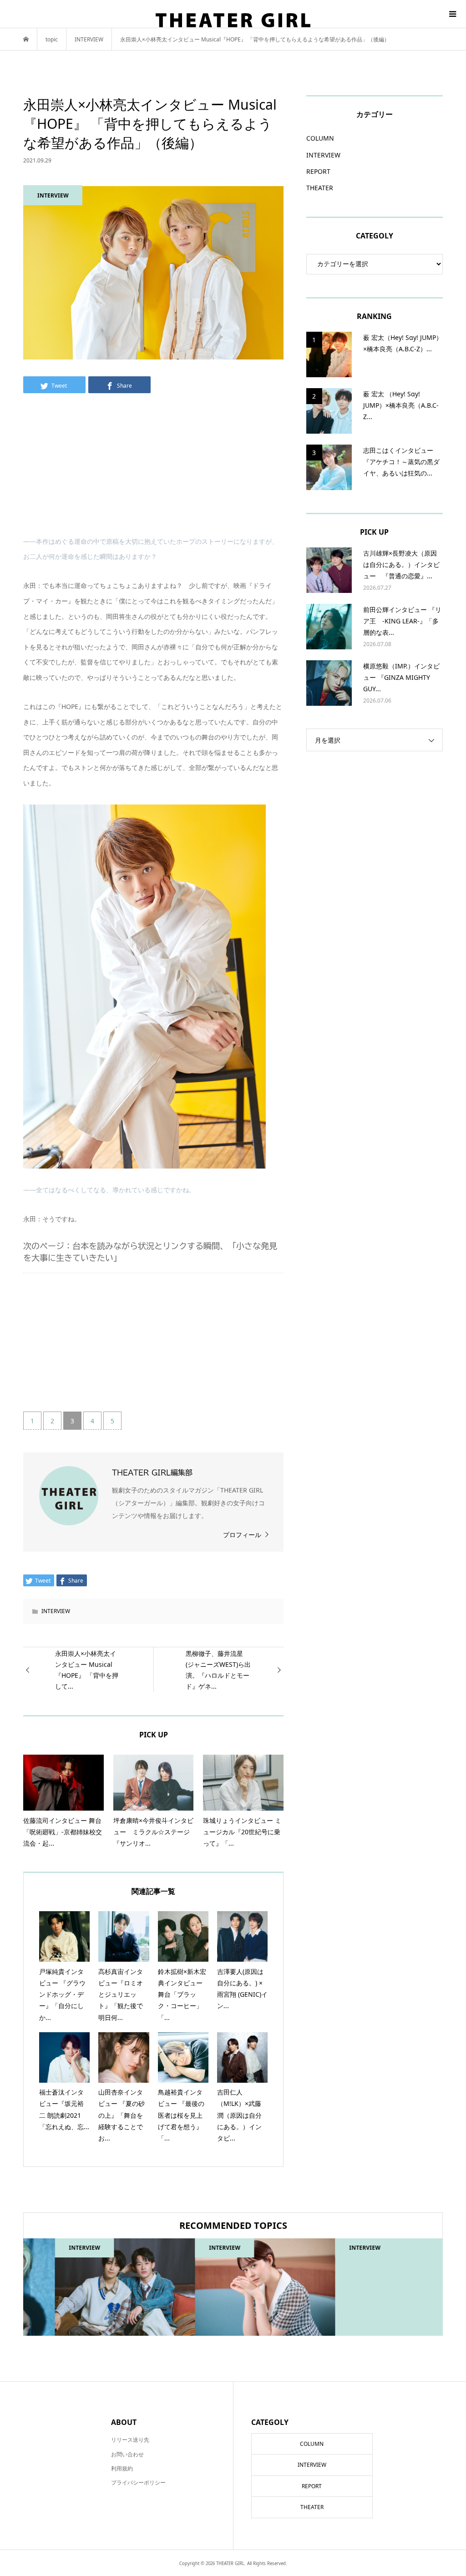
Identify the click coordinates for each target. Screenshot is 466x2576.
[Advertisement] (153, 470)
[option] (93, 2287)
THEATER (320, 188)
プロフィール (242, 1535)
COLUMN (320, 138)
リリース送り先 (130, 2440)
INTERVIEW (56, 1611)
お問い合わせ (127, 2454)
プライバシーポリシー (138, 2482)
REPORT (318, 171)
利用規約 (122, 2468)
